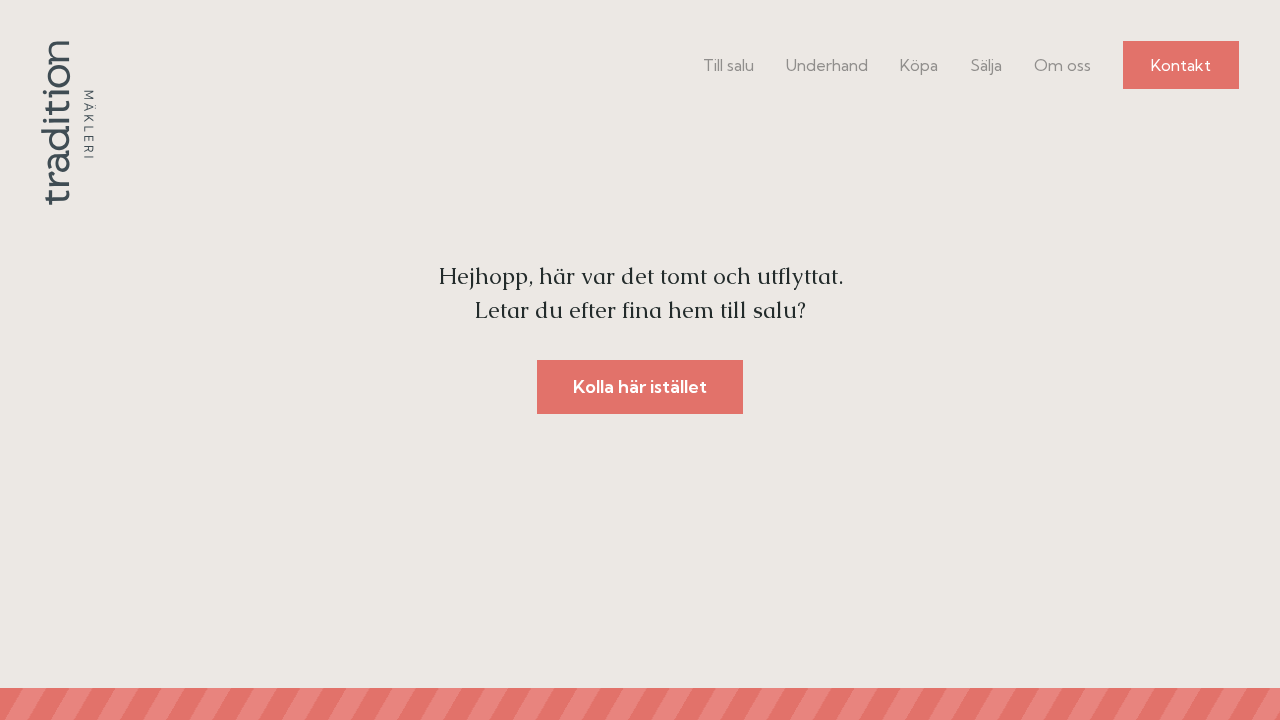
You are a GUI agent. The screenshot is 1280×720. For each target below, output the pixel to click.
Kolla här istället (640, 386)
